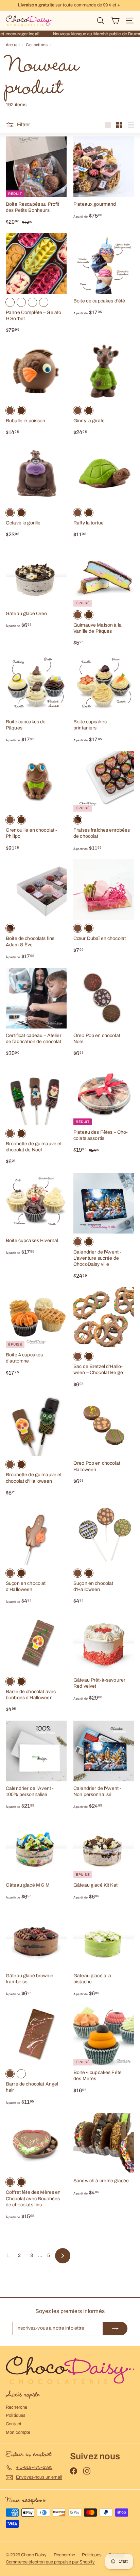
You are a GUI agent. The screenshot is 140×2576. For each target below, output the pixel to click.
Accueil (13, 45)
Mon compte (18, 2432)
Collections (37, 45)
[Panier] (115, 21)
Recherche (16, 2407)
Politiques (16, 2415)
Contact (14, 2424)
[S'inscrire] (115, 2329)
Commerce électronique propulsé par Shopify (50, 2562)
